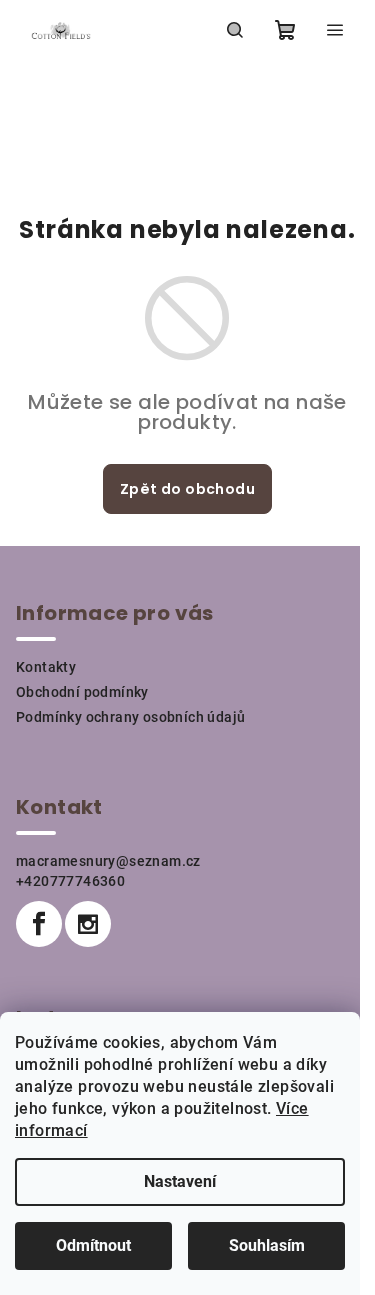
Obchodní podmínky (82, 692)
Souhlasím (267, 1245)
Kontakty (46, 667)
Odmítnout (93, 1245)
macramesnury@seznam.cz (108, 861)
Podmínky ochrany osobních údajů (130, 717)
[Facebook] (39, 924)
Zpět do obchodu (187, 489)
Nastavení (180, 1181)
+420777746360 (70, 881)
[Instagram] (88, 924)
